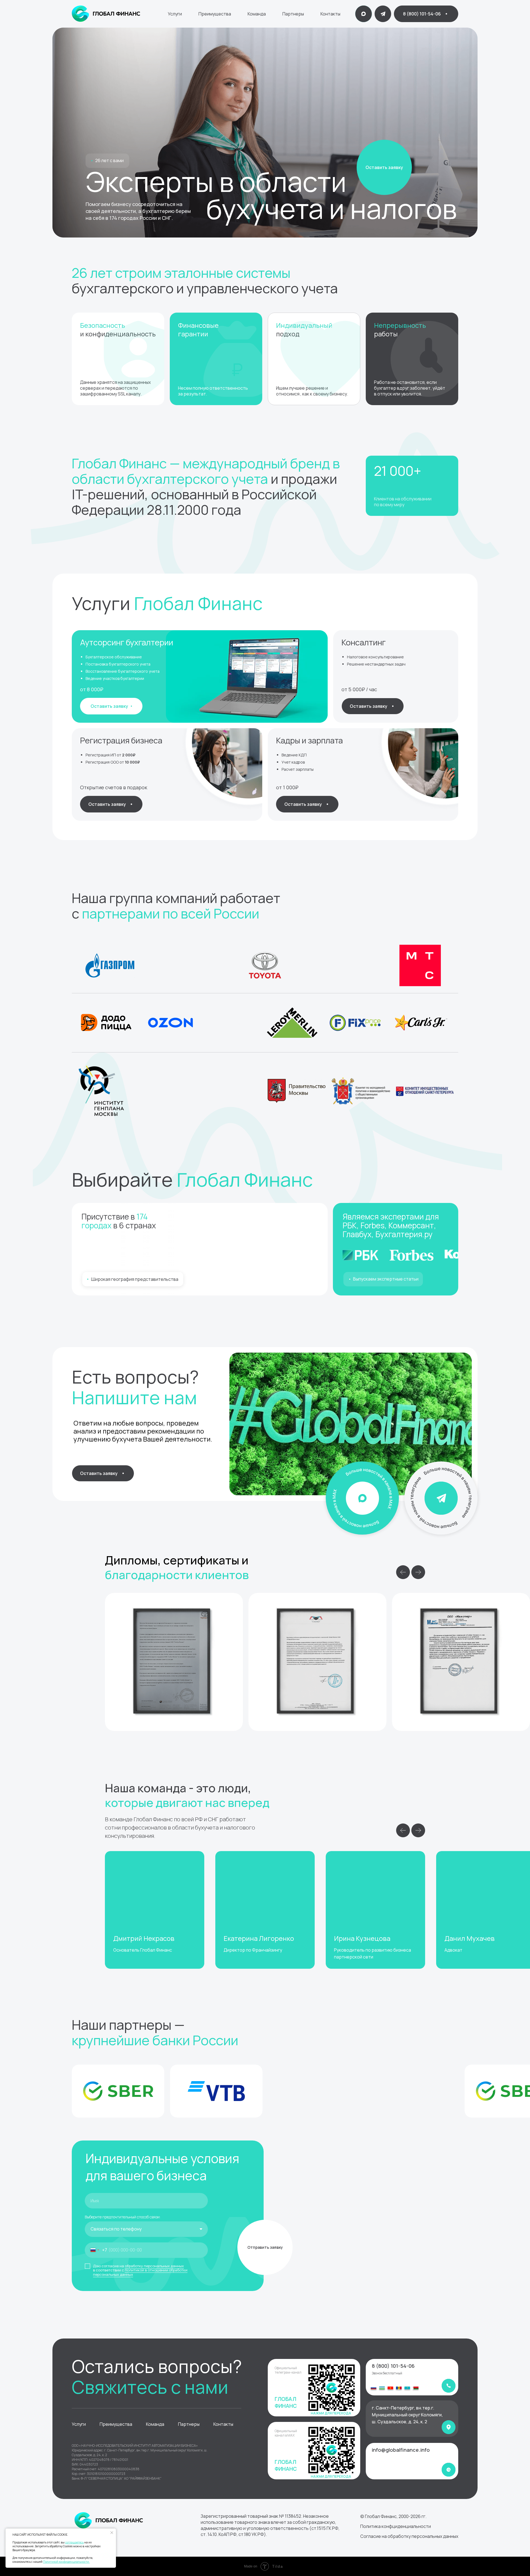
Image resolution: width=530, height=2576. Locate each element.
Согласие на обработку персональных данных (409, 2536)
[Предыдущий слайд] (403, 1830)
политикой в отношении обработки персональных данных (140, 2272)
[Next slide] (418, 1572)
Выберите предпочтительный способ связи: (123, 2217)
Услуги (175, 14)
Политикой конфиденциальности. (66, 2562)
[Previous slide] (403, 1572)
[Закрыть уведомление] (112, 2533)
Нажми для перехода (331, 2476)
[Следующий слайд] (418, 1830)
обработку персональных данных (154, 2266)
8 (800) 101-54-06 (393, 2366)
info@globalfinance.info (401, 2450)
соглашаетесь (74, 2542)
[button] (384, 167)
